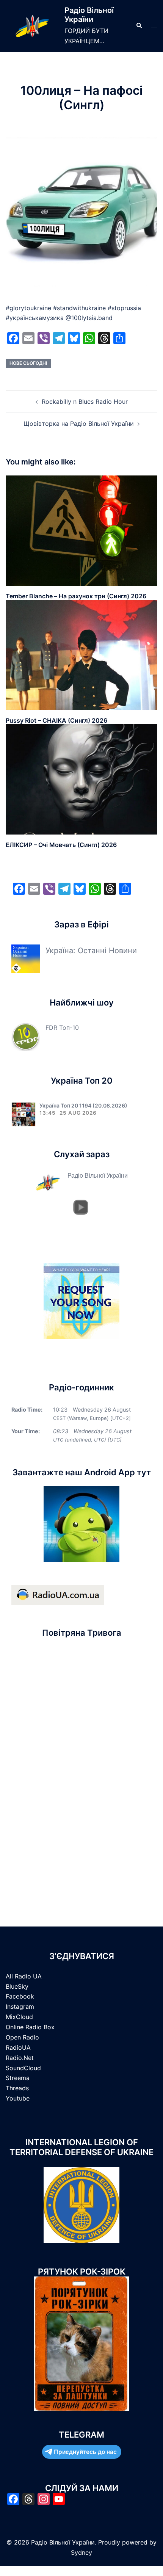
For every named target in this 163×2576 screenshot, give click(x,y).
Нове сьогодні (28, 363)
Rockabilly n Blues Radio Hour (85, 402)
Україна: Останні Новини (91, 951)
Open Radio (22, 2037)
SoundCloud (23, 2068)
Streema (18, 2078)
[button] (139, 26)
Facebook (20, 1996)
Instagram (20, 2007)
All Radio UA (24, 1976)
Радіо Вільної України (89, 15)
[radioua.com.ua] (58, 1594)
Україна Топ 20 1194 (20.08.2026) (83, 1105)
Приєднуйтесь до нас (85, 2452)
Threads (17, 2088)
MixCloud (19, 2017)
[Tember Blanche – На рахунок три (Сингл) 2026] (81, 530)
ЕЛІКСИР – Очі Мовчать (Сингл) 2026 (61, 845)
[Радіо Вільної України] (32, 26)
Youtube (18, 2098)
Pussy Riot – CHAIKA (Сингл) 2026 (56, 720)
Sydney (81, 2552)
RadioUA (18, 2047)
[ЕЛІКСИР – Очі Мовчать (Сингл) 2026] (81, 779)
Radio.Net (20, 2058)
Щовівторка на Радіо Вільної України (79, 424)
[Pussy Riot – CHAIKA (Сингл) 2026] (81, 654)
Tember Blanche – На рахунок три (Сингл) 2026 (76, 596)
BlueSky (17, 1986)
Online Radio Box (30, 2027)
